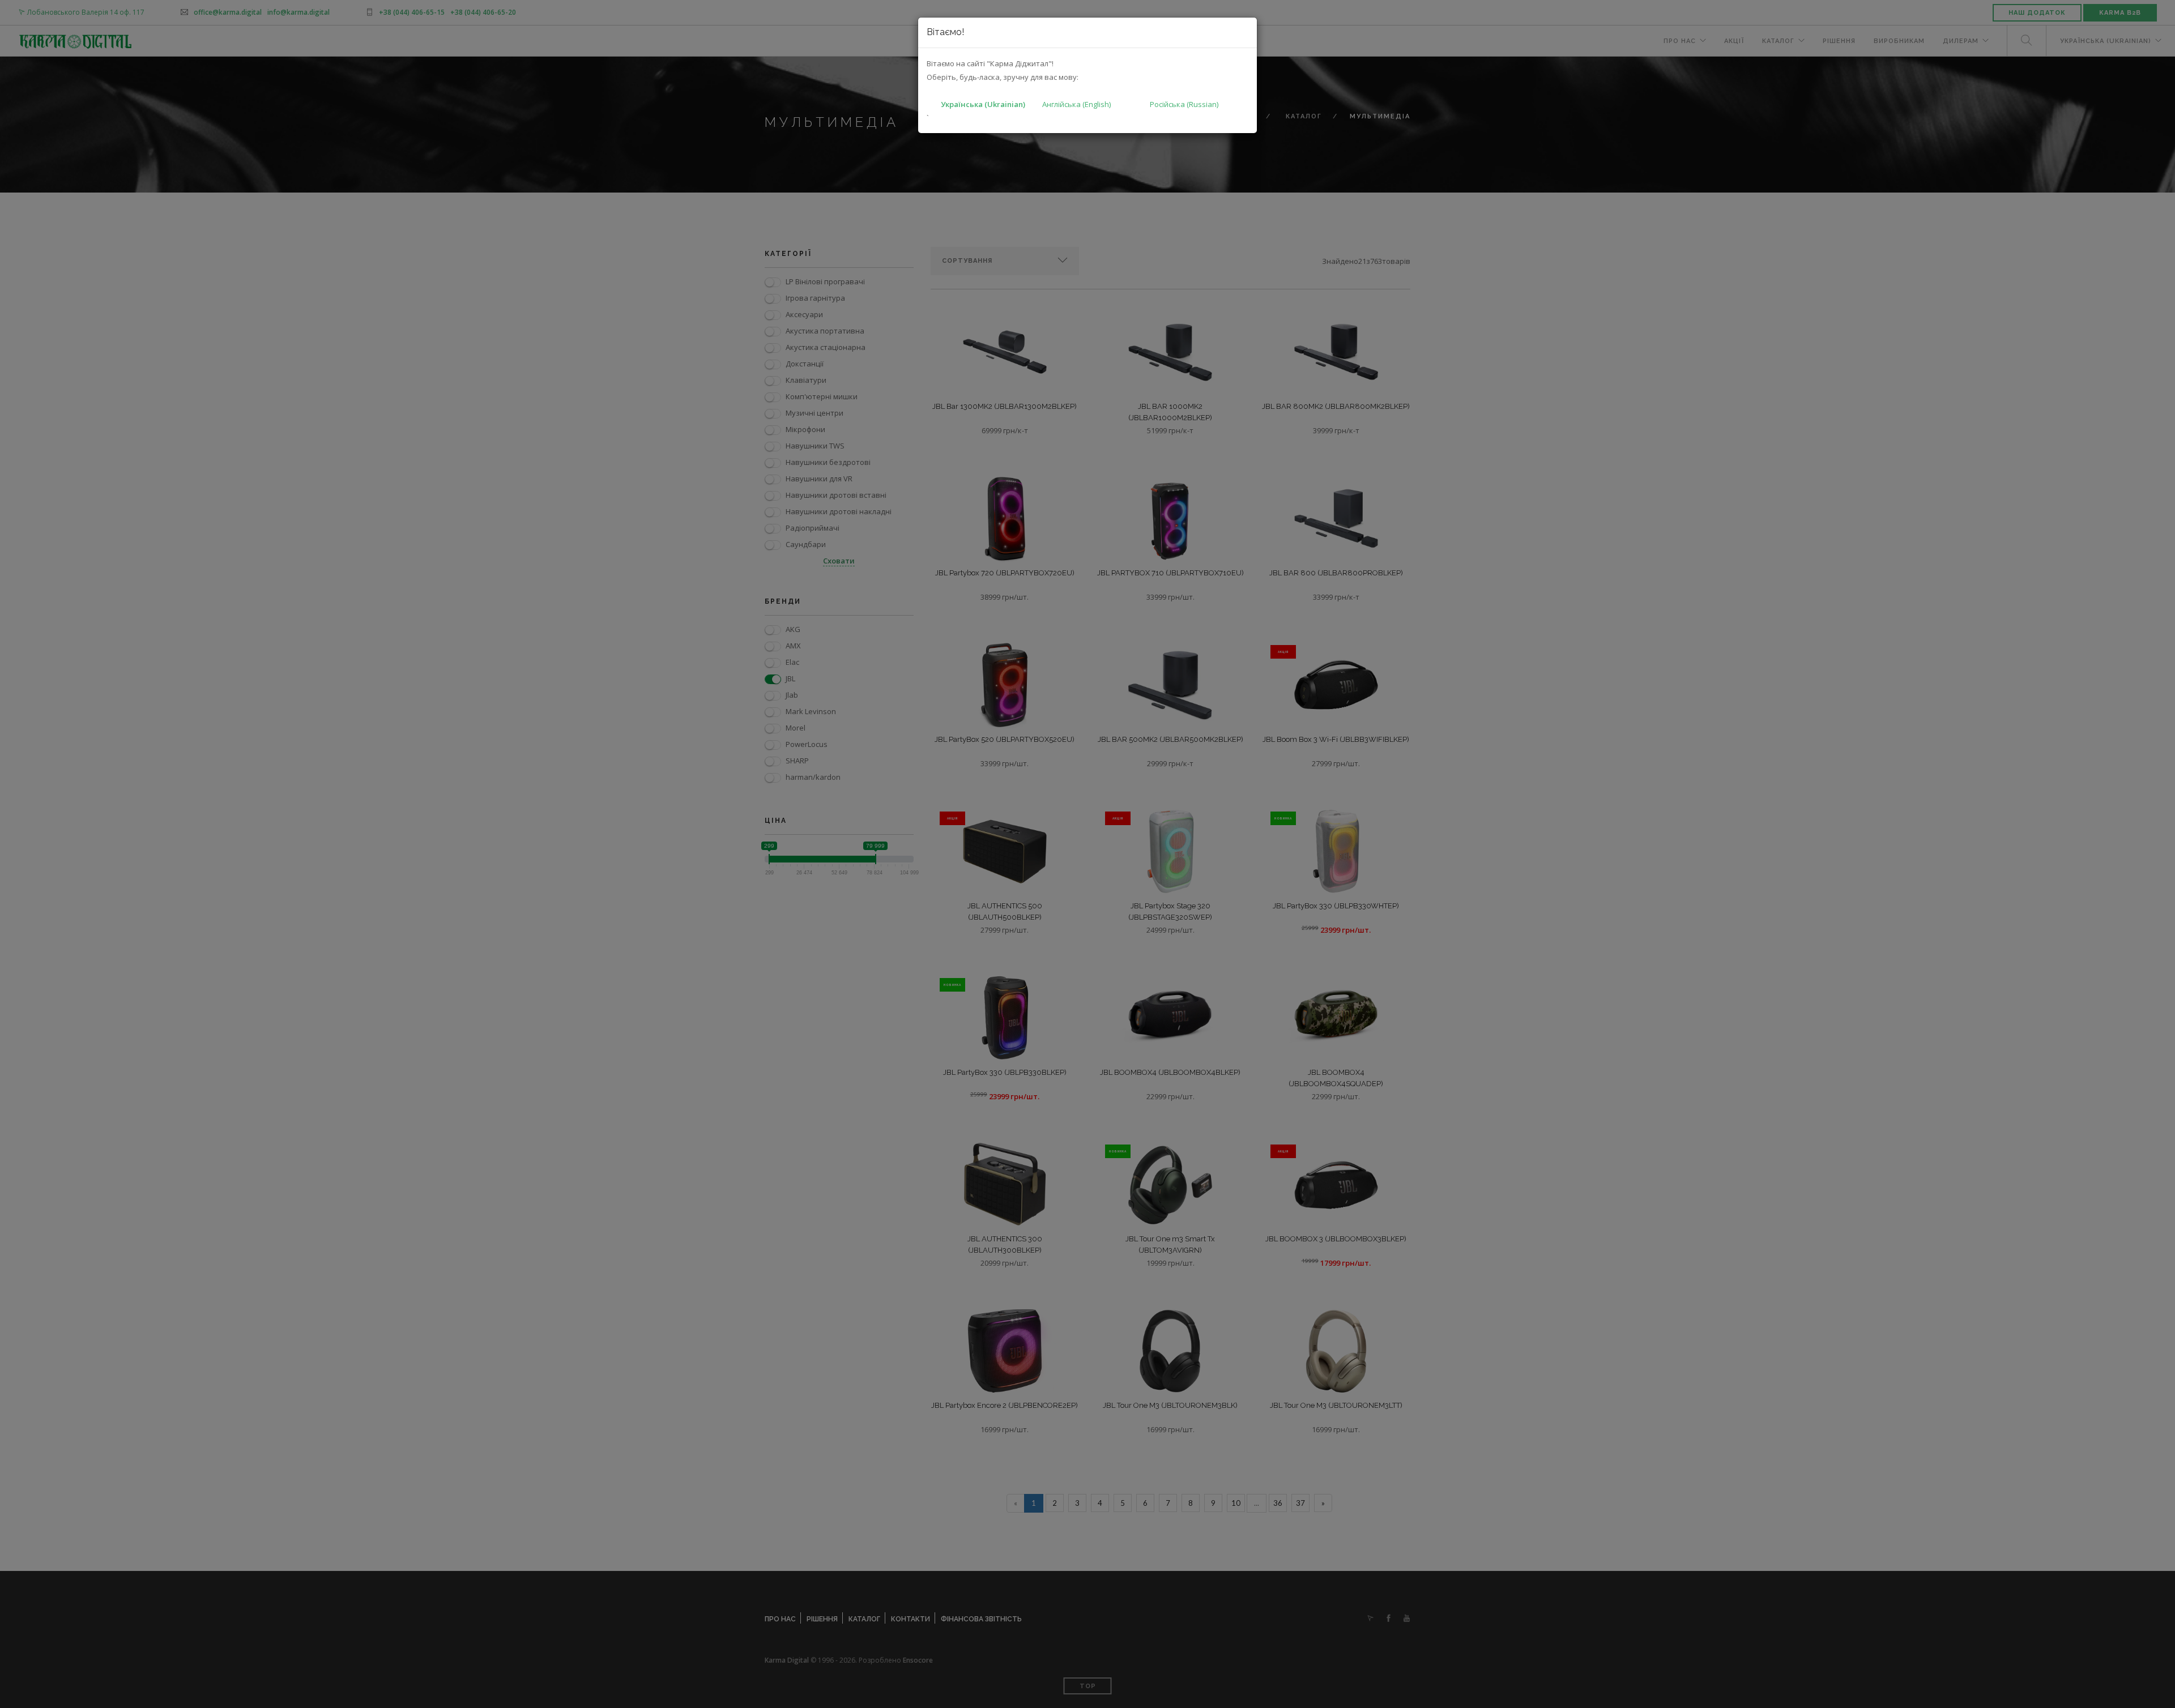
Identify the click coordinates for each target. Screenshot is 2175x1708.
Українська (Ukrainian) (983, 104)
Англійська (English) (1076, 104)
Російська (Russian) (1184, 104)
